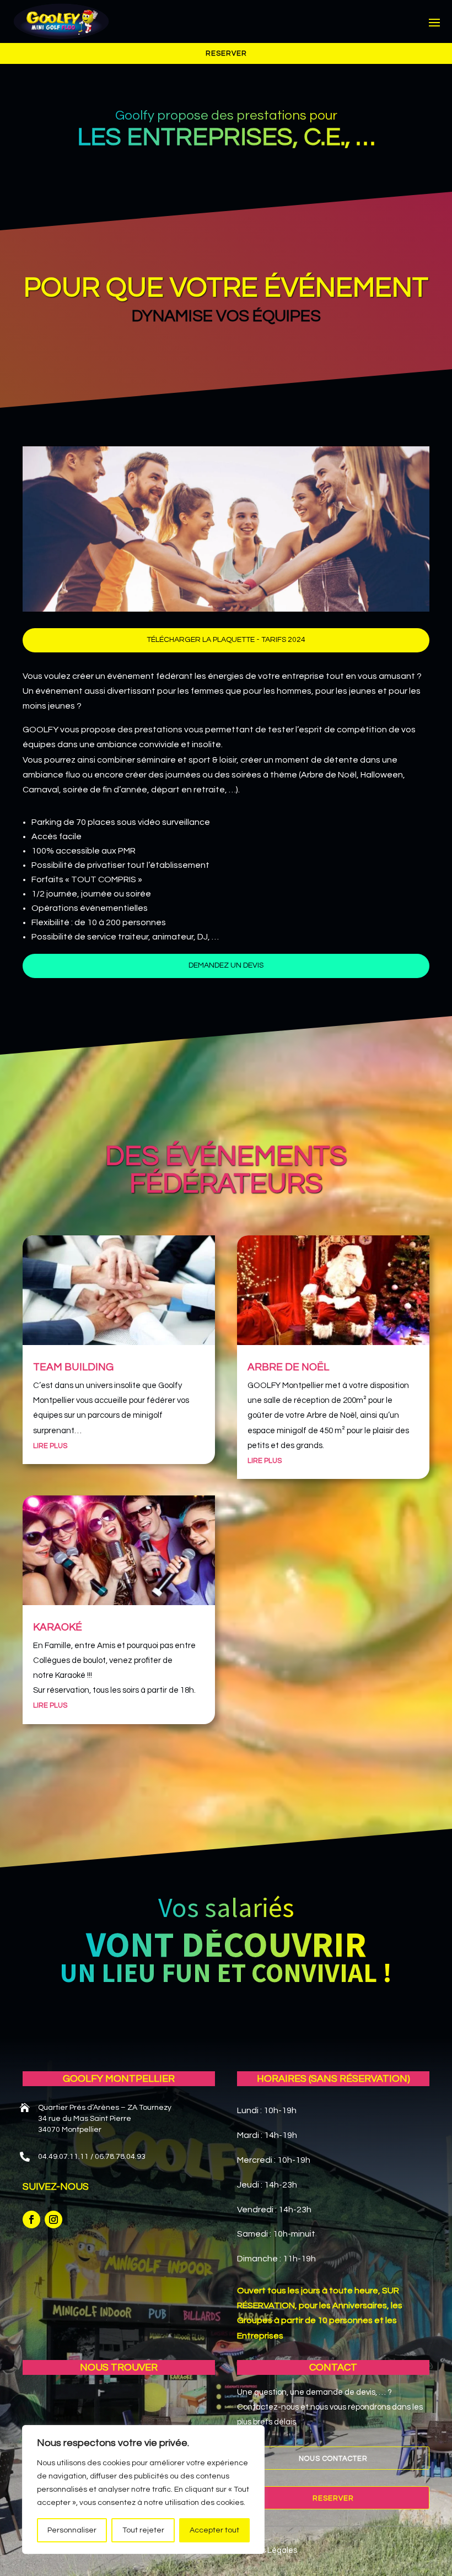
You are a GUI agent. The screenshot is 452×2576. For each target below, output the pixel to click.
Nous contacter (333, 2459)
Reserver (226, 53)
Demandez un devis (226, 965)
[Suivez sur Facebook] (31, 2219)
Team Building (73, 1367)
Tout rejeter (143, 2530)
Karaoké (58, 1627)
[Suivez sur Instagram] (53, 2219)
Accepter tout (214, 2530)
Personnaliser (72, 2530)
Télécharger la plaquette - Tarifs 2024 (226, 640)
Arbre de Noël (288, 1367)
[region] (143, 2489)
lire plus (50, 1446)
